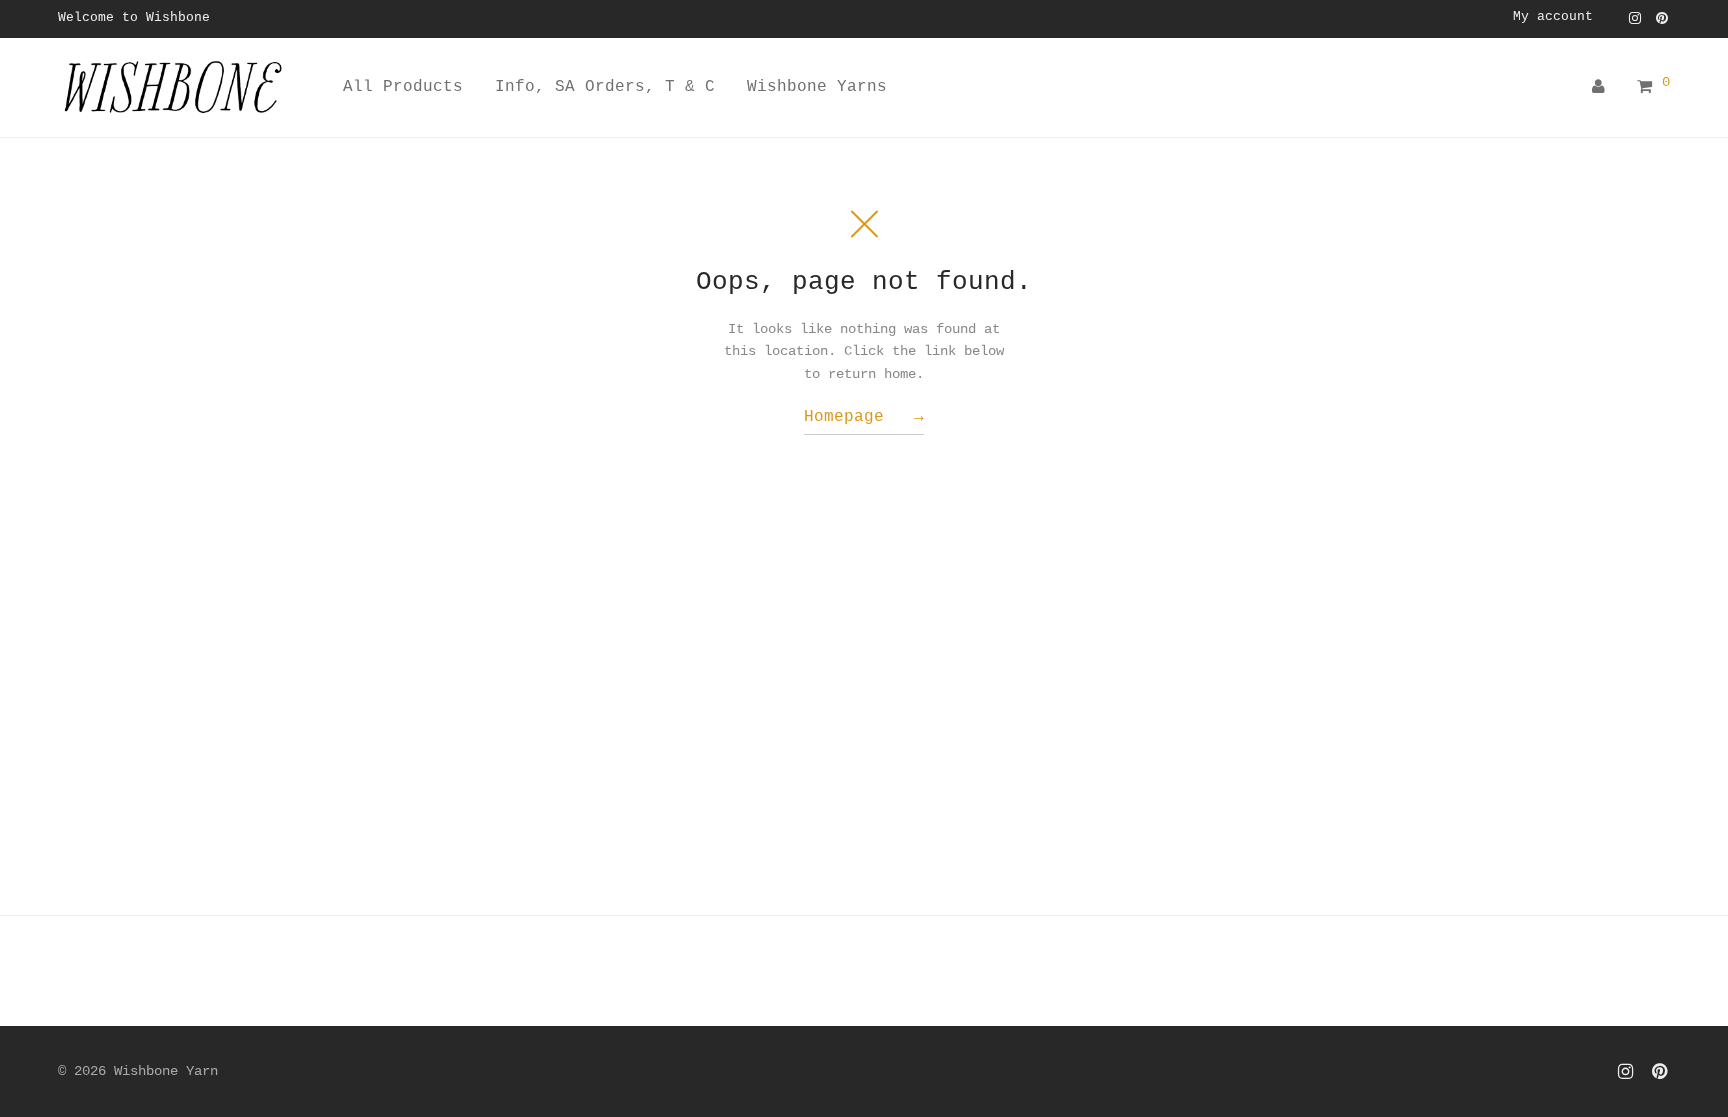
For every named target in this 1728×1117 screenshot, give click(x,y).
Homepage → (864, 417)
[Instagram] (1635, 18)
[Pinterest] (1663, 18)
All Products (403, 87)
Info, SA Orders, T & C (605, 87)
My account (1553, 17)
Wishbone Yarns (817, 87)
